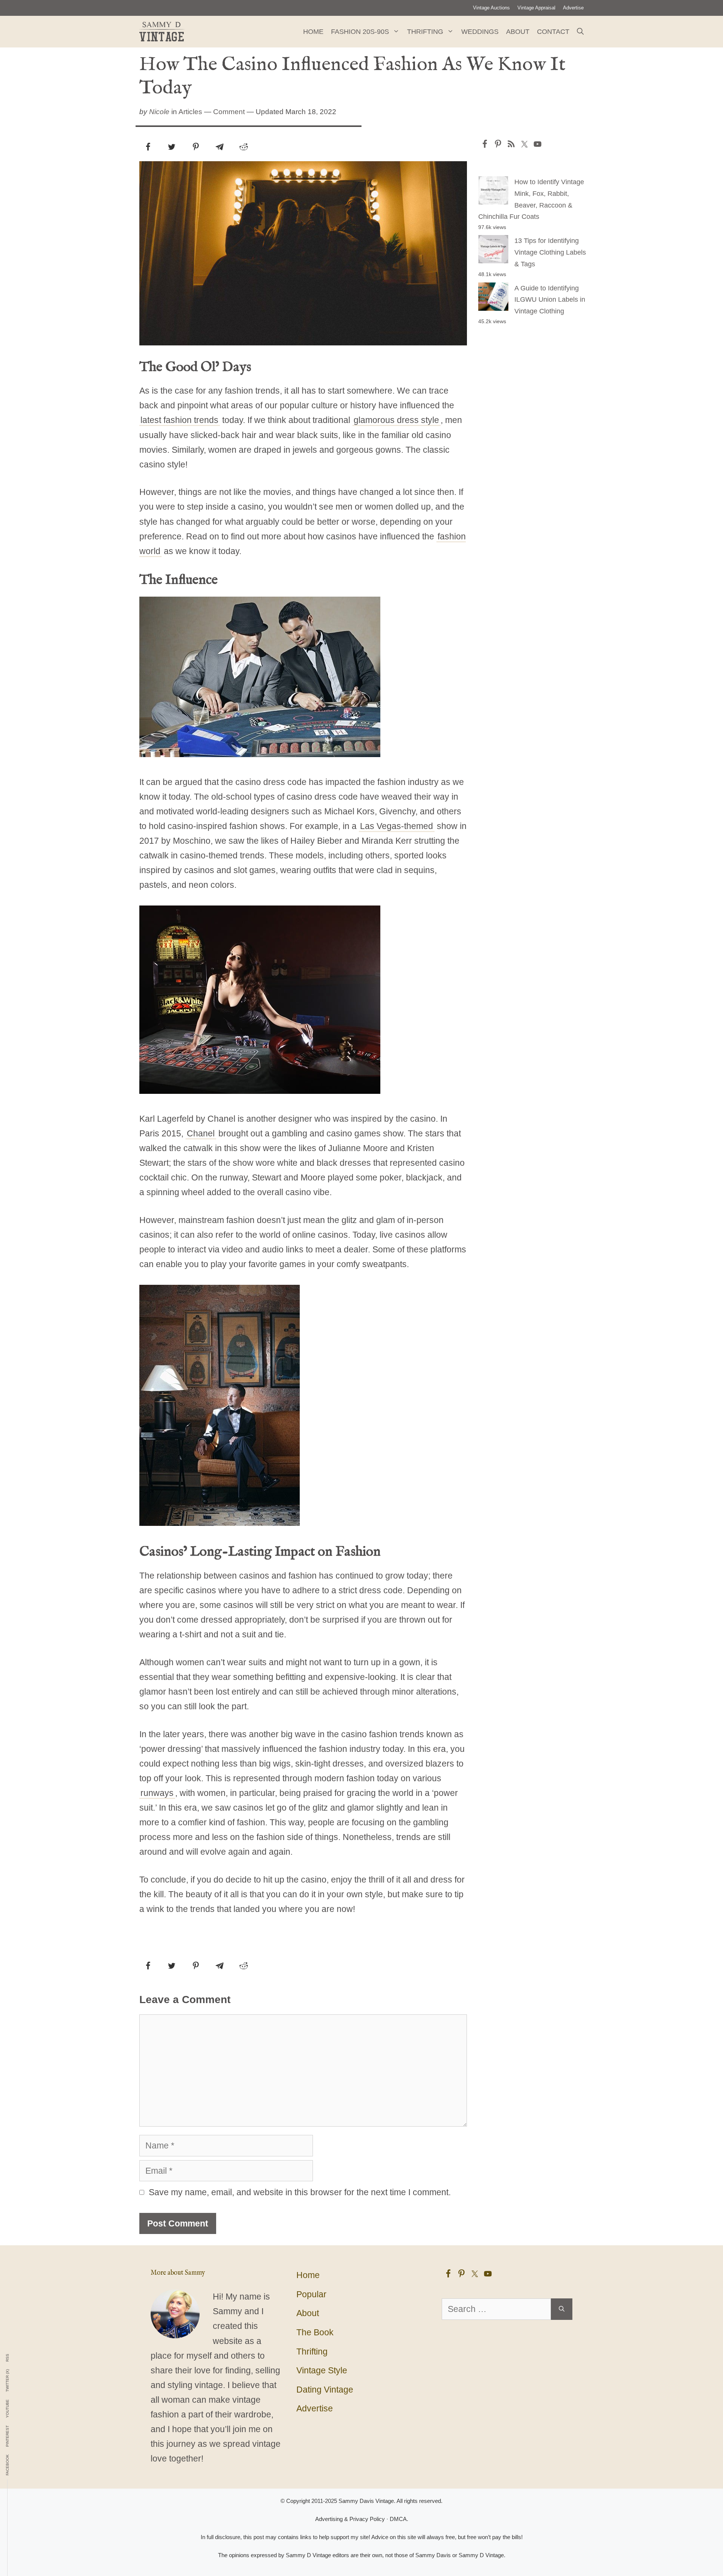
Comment (229, 112)
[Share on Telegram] (220, 147)
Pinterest (8, 2436)
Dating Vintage (325, 2390)
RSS (8, 2358)
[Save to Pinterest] (196, 147)
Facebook (8, 2465)
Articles (190, 112)
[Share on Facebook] (148, 147)
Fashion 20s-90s (360, 32)
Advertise (573, 8)
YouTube (8, 2409)
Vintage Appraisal (536, 8)
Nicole (159, 112)
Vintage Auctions (491, 8)
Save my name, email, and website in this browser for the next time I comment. (300, 2192)
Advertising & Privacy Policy (350, 2519)
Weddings (480, 32)
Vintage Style (322, 2370)
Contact (553, 32)
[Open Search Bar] (580, 32)
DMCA (398, 2519)
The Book (315, 2332)
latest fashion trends (179, 420)
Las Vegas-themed (397, 826)
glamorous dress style (396, 420)
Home (313, 32)
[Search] (562, 2309)
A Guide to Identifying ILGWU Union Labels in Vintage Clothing (550, 300)
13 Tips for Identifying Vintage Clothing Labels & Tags (550, 252)
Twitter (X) (8, 2381)
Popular (311, 2294)
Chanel (201, 1133)
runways (157, 1793)
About (518, 32)
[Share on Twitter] (172, 147)
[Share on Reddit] (244, 147)
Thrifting (425, 32)
